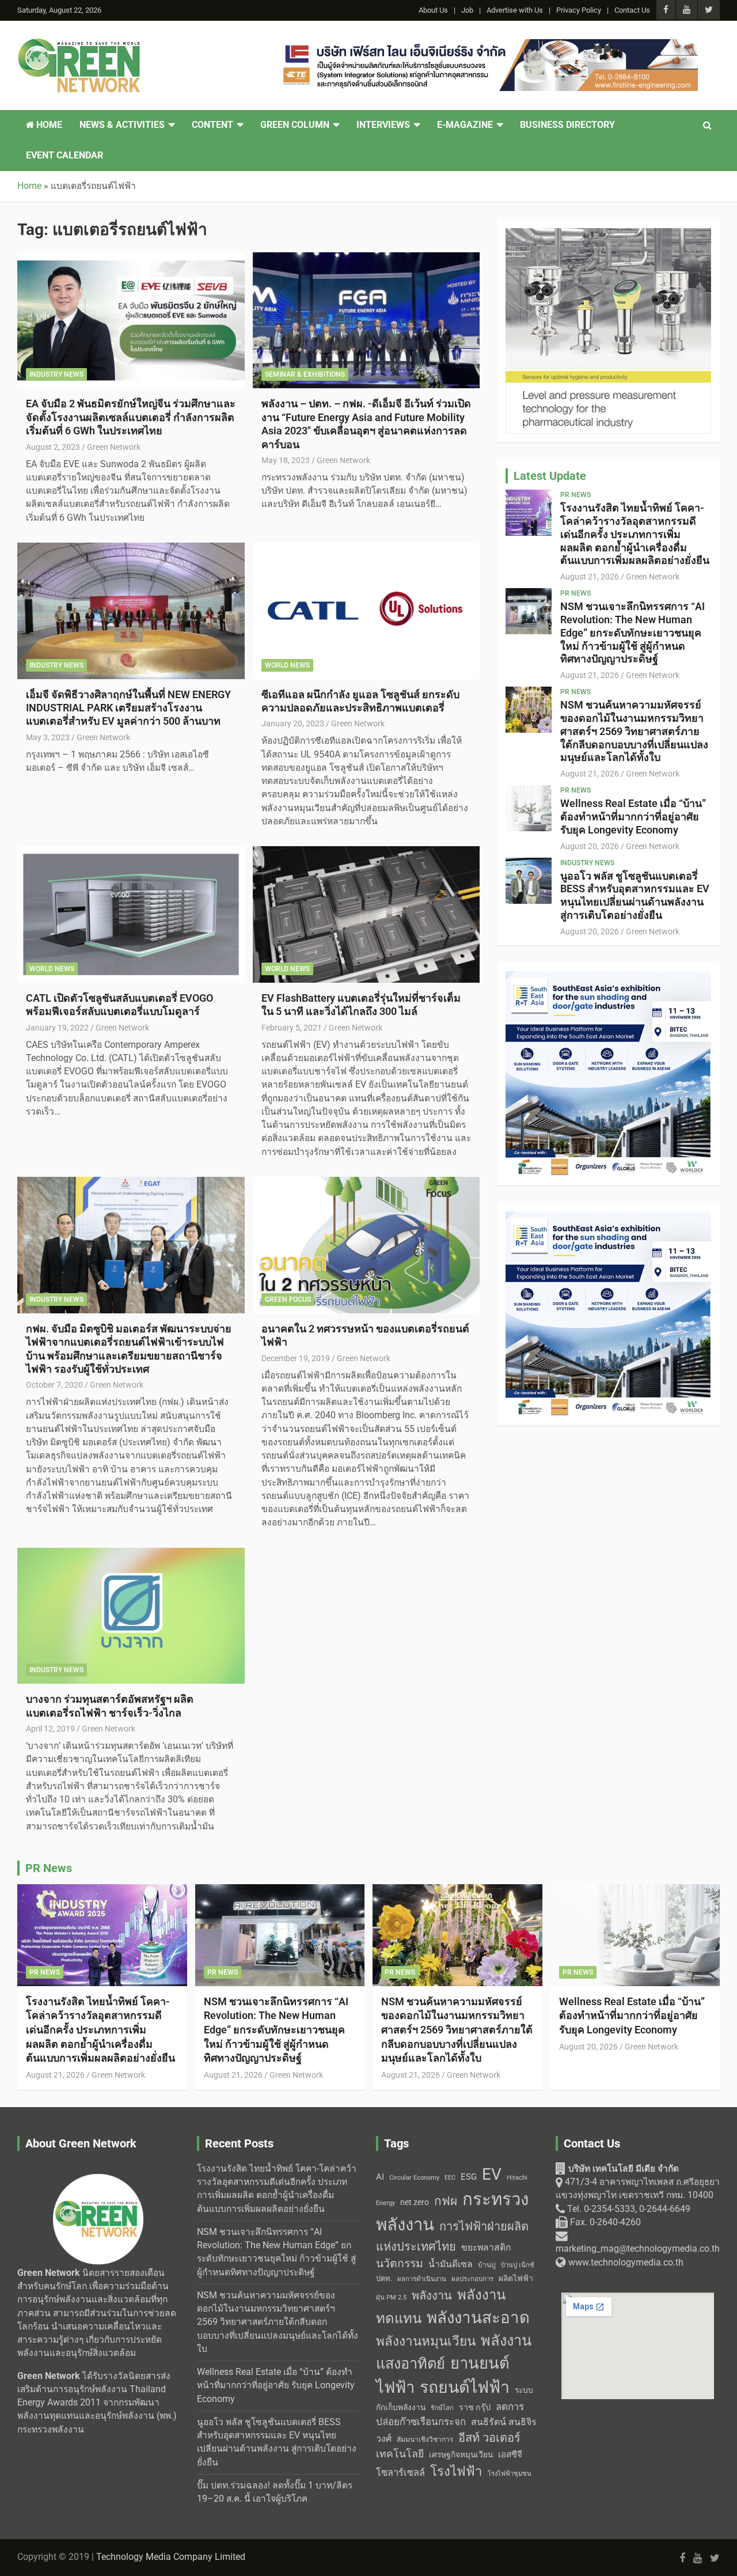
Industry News (56, 374)
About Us (433, 10)
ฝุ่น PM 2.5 (391, 2297)
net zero (415, 2202)
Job (467, 10)
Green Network (114, 447)
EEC (450, 2178)
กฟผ (446, 2201)
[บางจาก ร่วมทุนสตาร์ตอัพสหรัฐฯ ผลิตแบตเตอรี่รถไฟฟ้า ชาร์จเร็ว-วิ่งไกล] (131, 1616)
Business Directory (567, 125)
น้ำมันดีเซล (451, 2264)
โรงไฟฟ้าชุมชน (510, 2474)
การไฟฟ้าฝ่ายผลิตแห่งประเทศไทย (452, 2236)
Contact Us (632, 10)
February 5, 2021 (292, 1028)
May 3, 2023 (48, 737)
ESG (469, 2177)
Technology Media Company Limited (171, 2557)
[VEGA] (608, 234)
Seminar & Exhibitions (305, 374)
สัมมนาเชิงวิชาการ (425, 2439)
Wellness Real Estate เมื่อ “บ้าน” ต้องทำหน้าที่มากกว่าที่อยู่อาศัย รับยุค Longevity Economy (633, 817)
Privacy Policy (579, 10)
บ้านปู (487, 2265)
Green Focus (288, 1300)
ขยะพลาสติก (486, 2247)
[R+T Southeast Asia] (608, 978)
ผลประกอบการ (472, 2279)
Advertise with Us (515, 10)
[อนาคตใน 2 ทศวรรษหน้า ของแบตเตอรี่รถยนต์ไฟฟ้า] (366, 1245)
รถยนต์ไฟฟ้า (465, 2387)
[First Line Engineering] (488, 46)
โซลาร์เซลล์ (400, 2473)
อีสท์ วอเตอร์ (489, 2438)
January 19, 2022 (57, 1028)
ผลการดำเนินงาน (422, 2279)
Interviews (383, 125)
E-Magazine (465, 125)
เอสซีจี (510, 2454)
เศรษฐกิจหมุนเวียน (461, 2454)
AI (380, 2177)
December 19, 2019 (296, 1358)
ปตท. (384, 2278)
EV (492, 2174)
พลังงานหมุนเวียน (426, 2341)
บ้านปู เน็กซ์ (518, 2265)
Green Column (295, 125)
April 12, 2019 (50, 1729)
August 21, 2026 (590, 577)
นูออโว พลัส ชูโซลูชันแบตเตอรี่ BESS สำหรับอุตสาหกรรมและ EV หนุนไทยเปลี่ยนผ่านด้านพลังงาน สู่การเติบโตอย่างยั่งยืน (635, 895)
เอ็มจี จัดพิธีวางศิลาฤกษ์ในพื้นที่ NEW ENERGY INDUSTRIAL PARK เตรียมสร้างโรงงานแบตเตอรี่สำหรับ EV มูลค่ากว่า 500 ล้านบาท (128, 708)
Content (212, 125)
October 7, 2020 (54, 1385)
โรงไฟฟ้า (456, 2471)
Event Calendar (64, 156)
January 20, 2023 (293, 723)
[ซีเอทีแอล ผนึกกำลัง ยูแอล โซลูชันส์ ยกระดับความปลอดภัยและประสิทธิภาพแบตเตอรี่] (366, 611)
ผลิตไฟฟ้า (516, 2278)
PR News (575, 495)
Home (48, 125)
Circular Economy (414, 2178)
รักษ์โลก (442, 2408)
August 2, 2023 (53, 447)
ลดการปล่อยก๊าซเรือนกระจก (450, 2414)
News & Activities (122, 125)
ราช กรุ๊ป (475, 2408)
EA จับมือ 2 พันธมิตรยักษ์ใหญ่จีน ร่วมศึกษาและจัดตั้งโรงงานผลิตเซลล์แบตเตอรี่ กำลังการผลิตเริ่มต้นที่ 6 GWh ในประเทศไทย (131, 417)
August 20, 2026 (590, 846)
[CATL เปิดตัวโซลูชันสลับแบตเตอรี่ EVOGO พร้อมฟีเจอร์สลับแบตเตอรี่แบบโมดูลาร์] (131, 914)
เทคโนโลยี (400, 2454)
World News (287, 665)
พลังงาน (432, 2295)
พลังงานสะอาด (478, 2318)
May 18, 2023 (286, 460)
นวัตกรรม (400, 2264)
